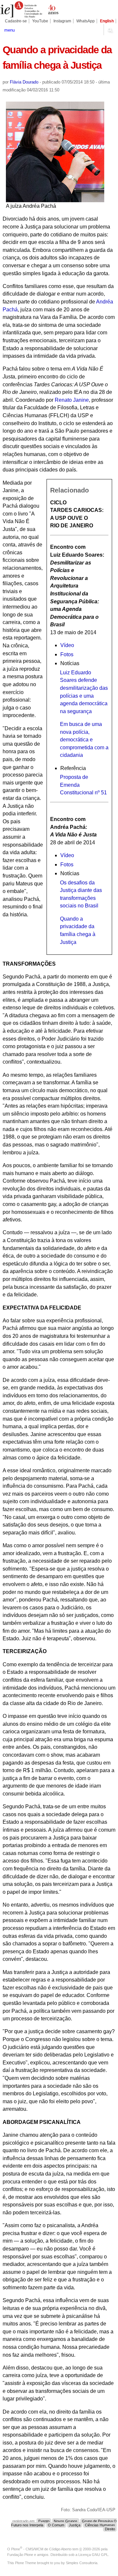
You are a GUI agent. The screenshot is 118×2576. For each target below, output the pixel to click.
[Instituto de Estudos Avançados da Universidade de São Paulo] (29, 10)
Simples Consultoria (82, 2563)
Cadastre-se (16, 21)
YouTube (40, 21)
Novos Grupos (66, 2521)
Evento (44, 2521)
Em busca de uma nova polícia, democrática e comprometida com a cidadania (84, 740)
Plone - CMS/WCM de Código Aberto (41, 2549)
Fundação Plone (20, 2555)
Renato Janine (72, 400)
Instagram (62, 21)
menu (10, 30)
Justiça (75, 2525)
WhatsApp (86, 21)
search (110, 30)
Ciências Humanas (100, 2525)
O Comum (56, 2525)
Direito (110, 2529)
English (107, 21)
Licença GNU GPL (93, 2555)
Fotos (67, 654)
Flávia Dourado (24, 82)
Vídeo (67, 645)
